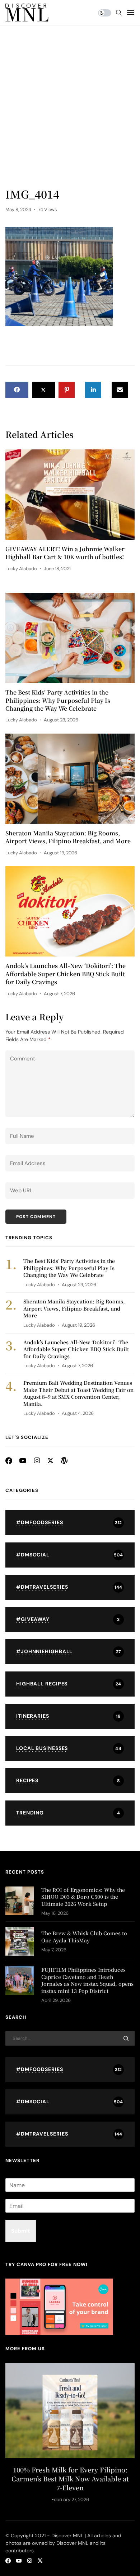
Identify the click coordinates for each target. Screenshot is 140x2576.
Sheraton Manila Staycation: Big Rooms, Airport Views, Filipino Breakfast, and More (68, 837)
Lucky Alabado (21, 569)
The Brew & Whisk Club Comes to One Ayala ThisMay (84, 1937)
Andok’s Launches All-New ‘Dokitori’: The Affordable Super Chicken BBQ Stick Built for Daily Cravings (66, 974)
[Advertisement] (70, 113)
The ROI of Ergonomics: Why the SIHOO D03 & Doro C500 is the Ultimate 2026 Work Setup (83, 1897)
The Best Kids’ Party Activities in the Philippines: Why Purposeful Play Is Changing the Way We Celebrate (58, 700)
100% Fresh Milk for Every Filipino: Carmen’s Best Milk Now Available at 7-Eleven (70, 2479)
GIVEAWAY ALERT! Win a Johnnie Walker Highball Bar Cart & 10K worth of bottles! (65, 553)
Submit (21, 2231)
